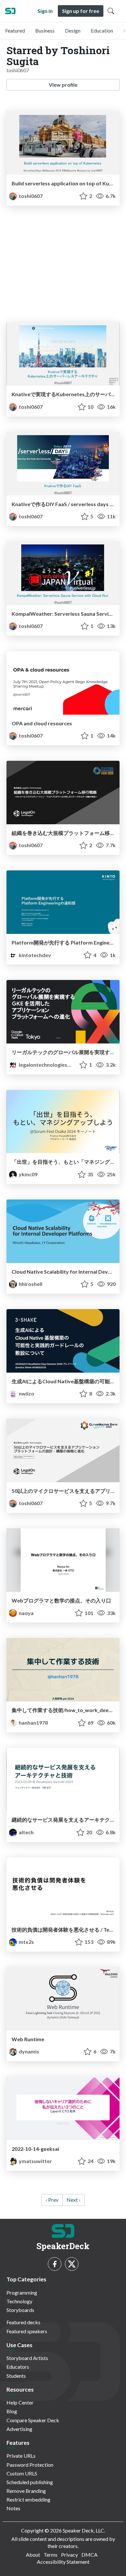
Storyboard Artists (27, 2358)
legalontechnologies (43, 1065)
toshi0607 (30, 196)
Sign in (45, 11)
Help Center (20, 2402)
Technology (19, 2301)
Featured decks (23, 2322)
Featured (15, 30)
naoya (26, 1613)
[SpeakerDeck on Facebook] (55, 2264)
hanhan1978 (33, 1723)
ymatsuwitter (35, 2161)
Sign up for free (81, 11)
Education (102, 30)
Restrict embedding (28, 2499)
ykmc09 (28, 1174)
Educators (18, 2367)
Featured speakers (27, 2331)
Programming (22, 2292)
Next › (73, 2200)
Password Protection (30, 2465)
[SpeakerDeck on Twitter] (72, 2264)
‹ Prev (52, 2200)
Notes (13, 2508)
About (33, 2555)
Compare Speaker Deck (33, 2420)
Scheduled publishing (30, 2482)
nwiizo (26, 1393)
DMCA (89, 2555)
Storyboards (20, 2310)
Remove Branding (26, 2491)
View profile (63, 85)
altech (26, 1832)
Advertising (19, 2429)
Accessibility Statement (63, 2562)
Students (16, 2376)
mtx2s (26, 1942)
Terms (51, 2555)
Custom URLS (22, 2473)
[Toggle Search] (111, 11)
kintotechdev (34, 955)
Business (45, 30)
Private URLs (21, 2456)
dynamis (28, 2051)
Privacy (69, 2555)
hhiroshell (30, 1284)
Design (73, 30)
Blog (12, 2411)
